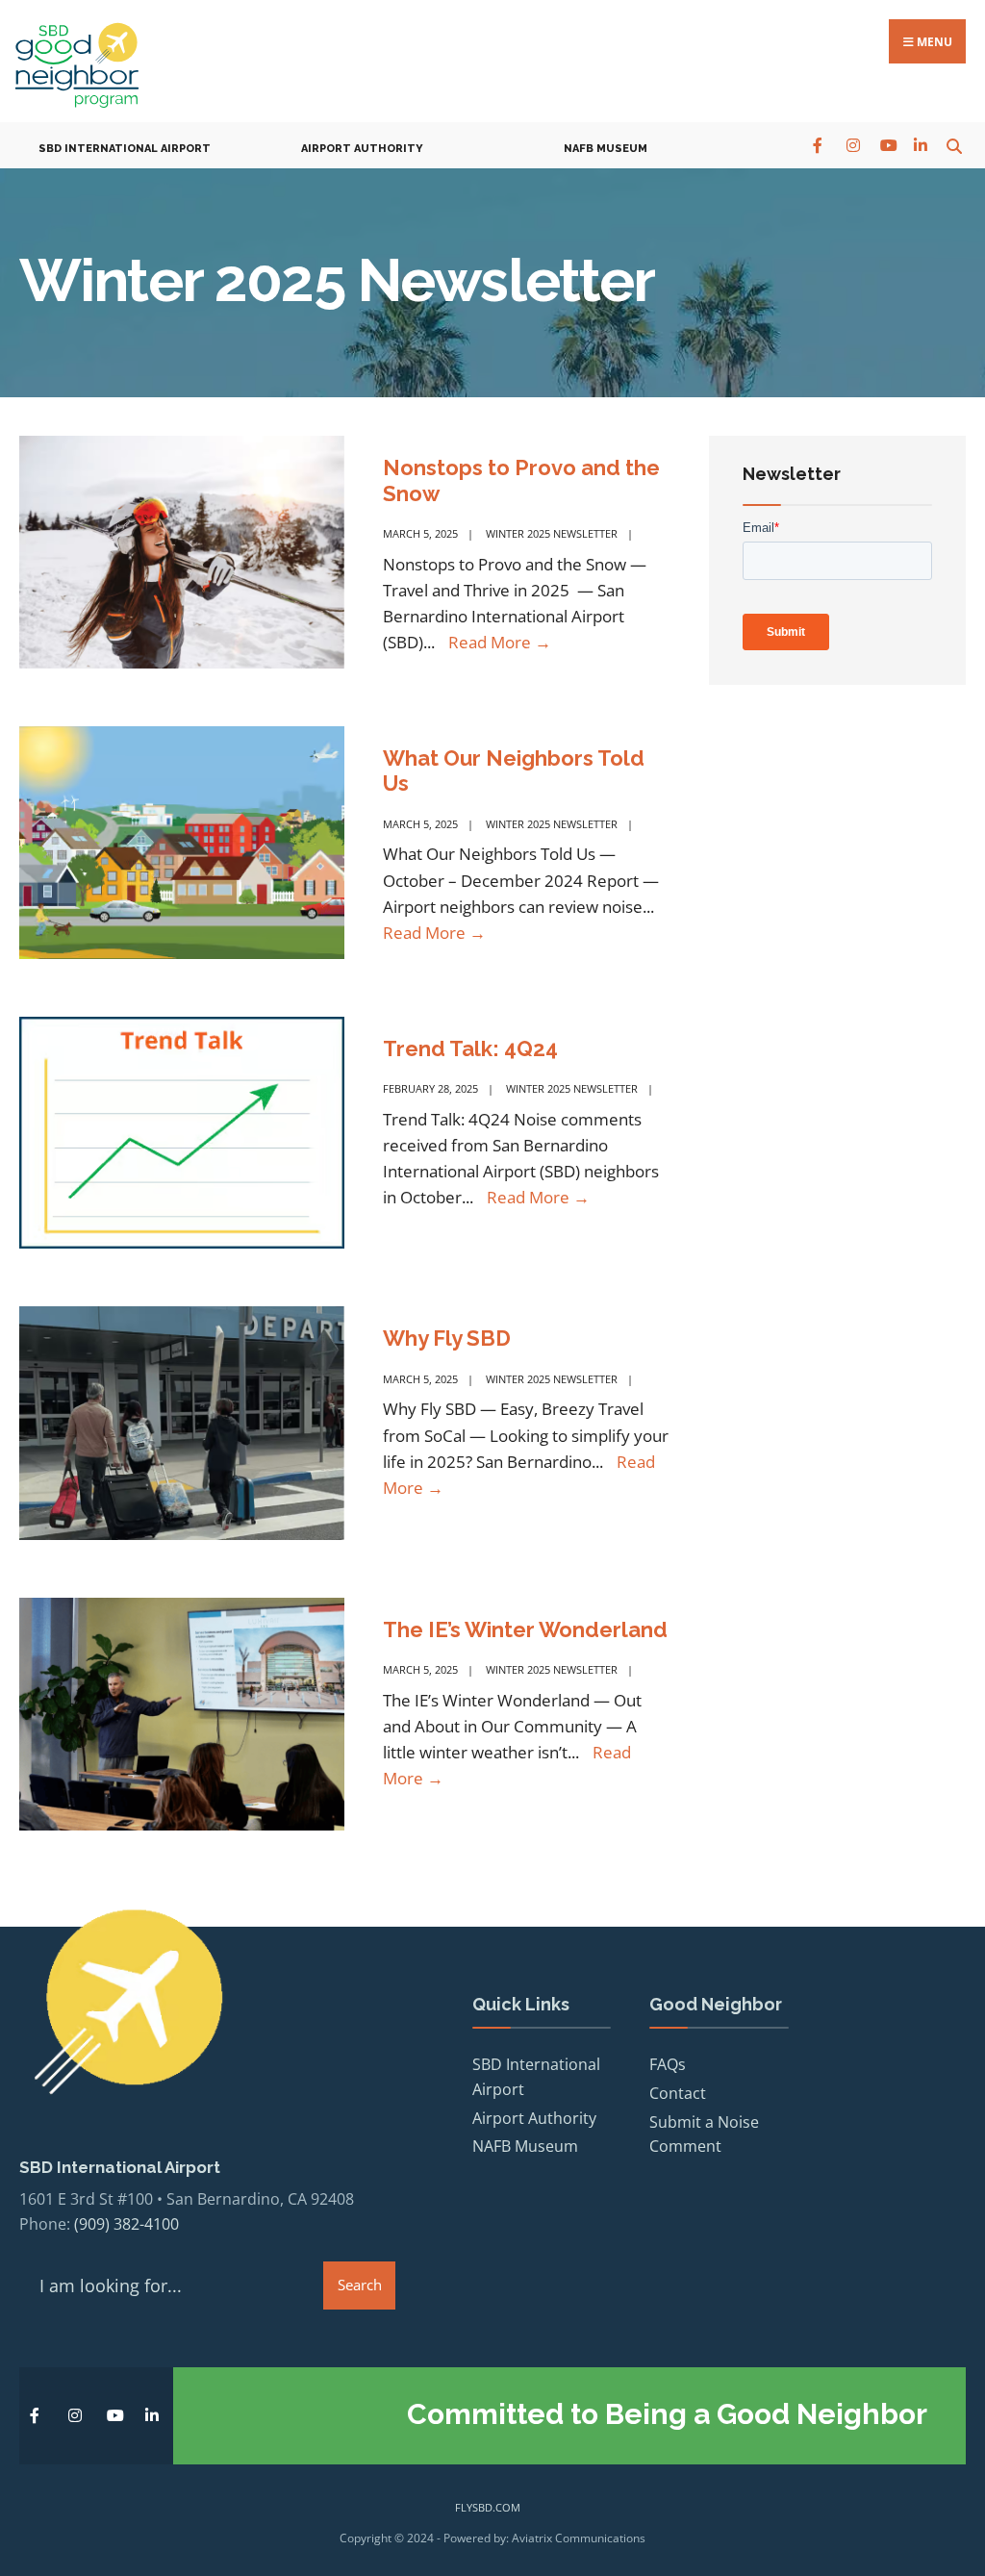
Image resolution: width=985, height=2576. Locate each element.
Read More (500, 642)
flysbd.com (488, 2507)
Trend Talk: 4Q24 (470, 1048)
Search (360, 2285)
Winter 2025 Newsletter (552, 533)
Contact (678, 2093)
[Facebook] (819, 145)
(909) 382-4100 (126, 2224)
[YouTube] (886, 145)
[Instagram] (853, 145)
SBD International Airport (125, 149)
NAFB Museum (606, 149)
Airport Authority (362, 149)
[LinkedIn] (920, 145)
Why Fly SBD (447, 1338)
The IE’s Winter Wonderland (525, 1629)
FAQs (668, 2064)
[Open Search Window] (954, 145)
